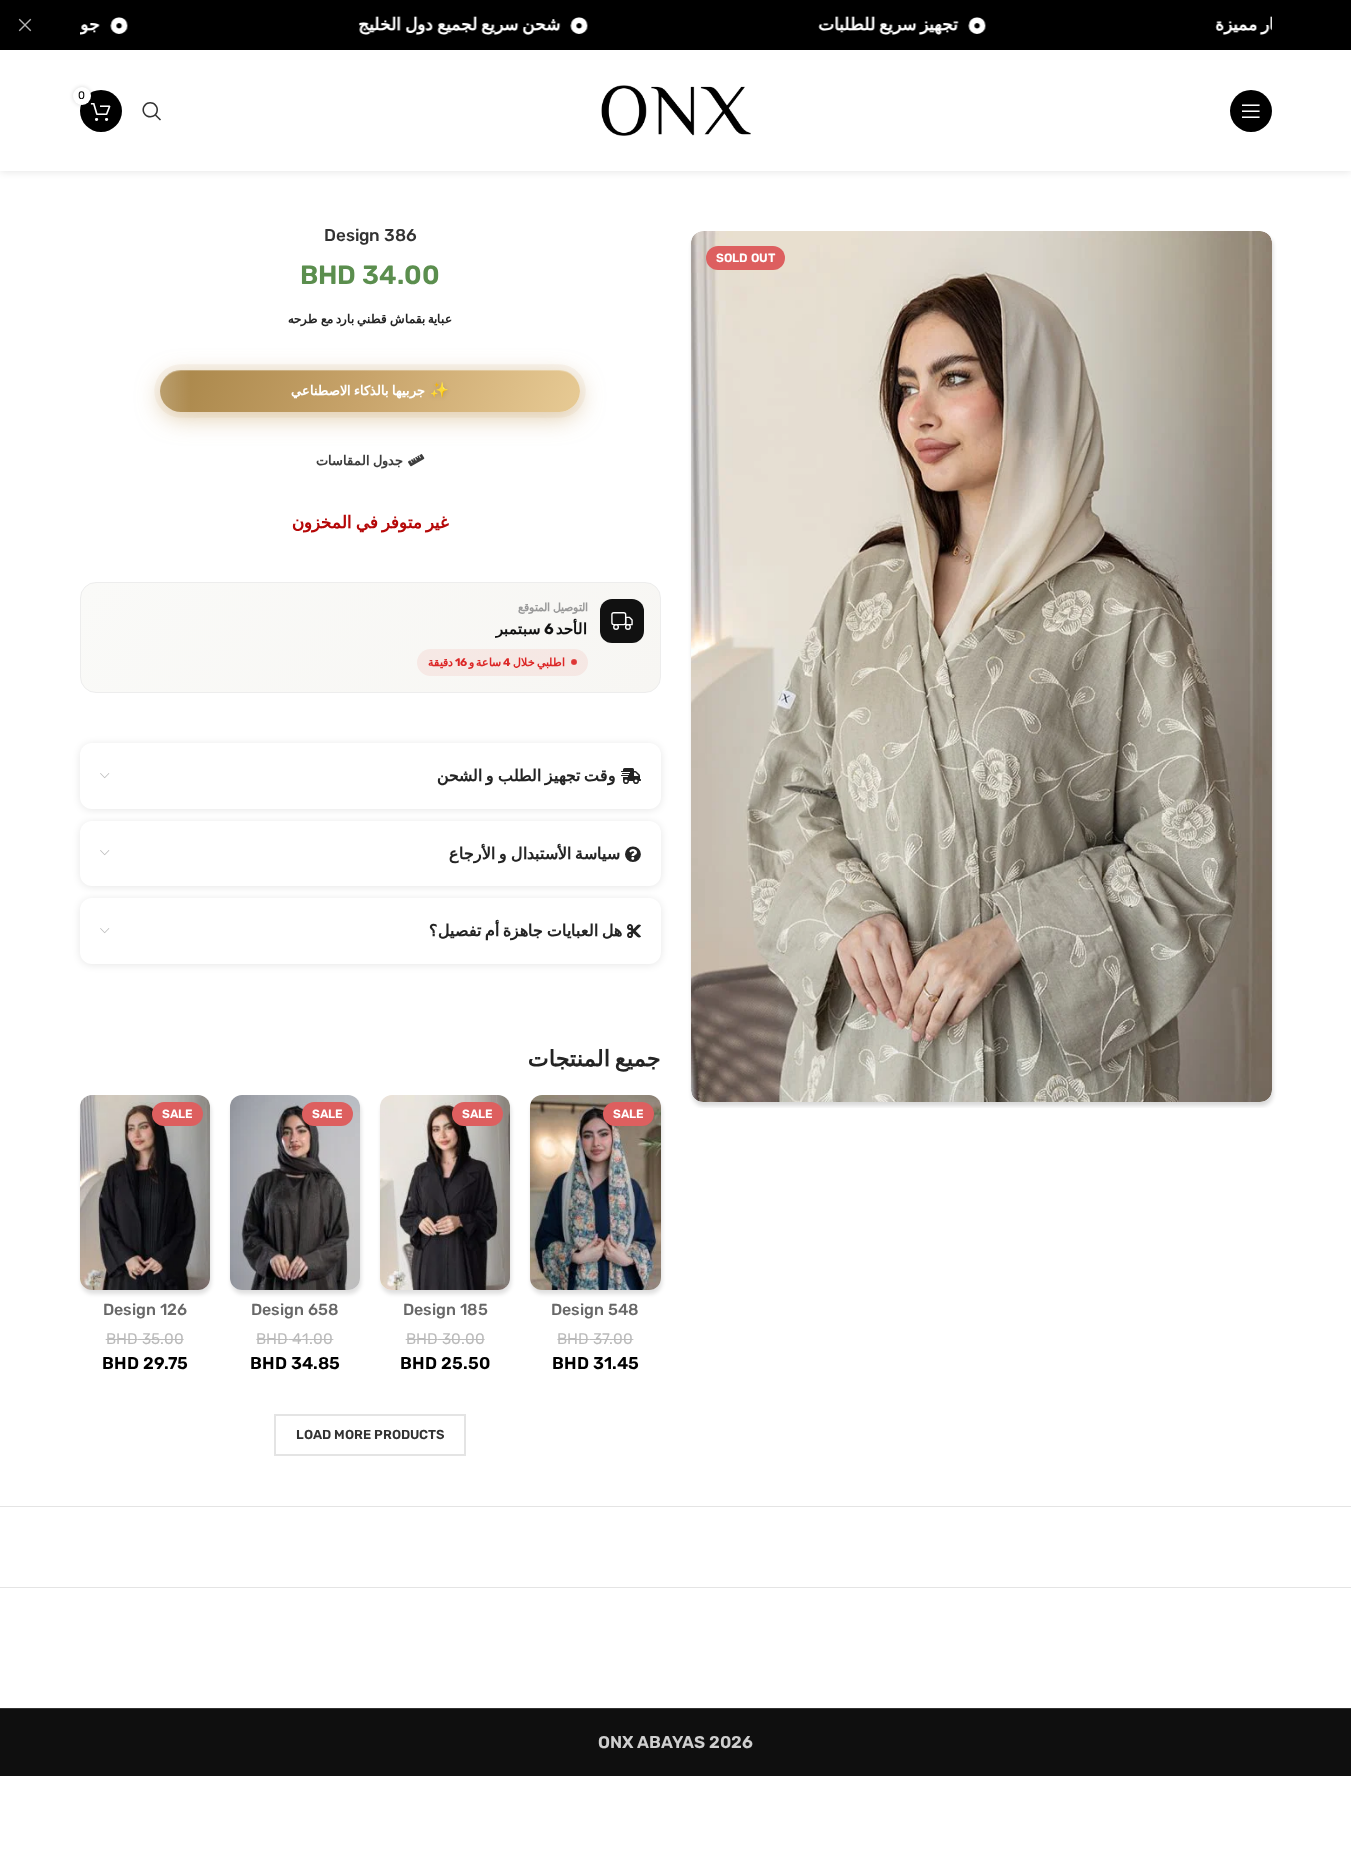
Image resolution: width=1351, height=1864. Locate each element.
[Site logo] (676, 109)
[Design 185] (445, 1192)
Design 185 (445, 1309)
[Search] (152, 111)
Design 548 (595, 1309)
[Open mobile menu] (1251, 111)
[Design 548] (595, 1192)
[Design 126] (145, 1192)
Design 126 (145, 1309)
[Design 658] (295, 1192)
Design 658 (295, 1309)
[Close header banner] (25, 25)
